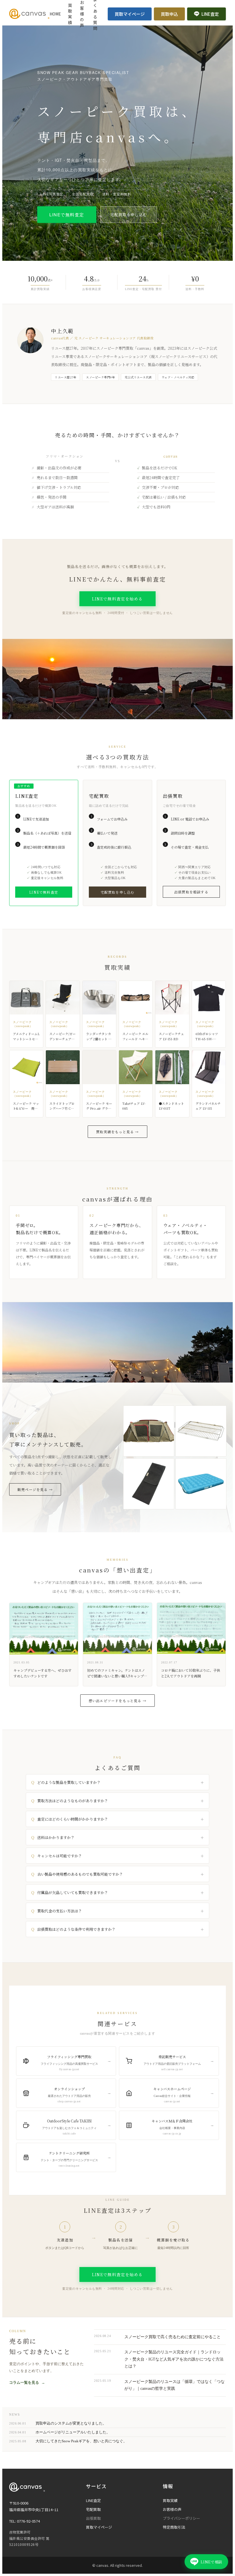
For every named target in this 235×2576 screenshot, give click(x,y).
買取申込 (169, 14)
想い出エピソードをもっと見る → (117, 1701)
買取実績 (70, 14)
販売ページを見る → (35, 1489)
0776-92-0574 (28, 2521)
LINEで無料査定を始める (117, 599)
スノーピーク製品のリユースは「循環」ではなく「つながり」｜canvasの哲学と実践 (175, 2385)
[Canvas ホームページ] (29, 14)
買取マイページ (130, 14)
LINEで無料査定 (67, 214)
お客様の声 (172, 2509)
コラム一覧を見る (27, 2382)
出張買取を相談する (191, 892)
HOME (55, 14)
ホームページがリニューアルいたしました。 (73, 2432)
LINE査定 (210, 14)
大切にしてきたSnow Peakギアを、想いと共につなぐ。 (81, 2441)
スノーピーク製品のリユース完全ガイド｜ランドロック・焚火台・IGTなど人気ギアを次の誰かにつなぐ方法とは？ (174, 2359)
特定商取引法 (174, 2527)
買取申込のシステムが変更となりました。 (71, 2423)
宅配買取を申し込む (129, 214)
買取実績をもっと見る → (117, 1132)
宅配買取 (93, 2509)
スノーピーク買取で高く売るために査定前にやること (173, 2337)
